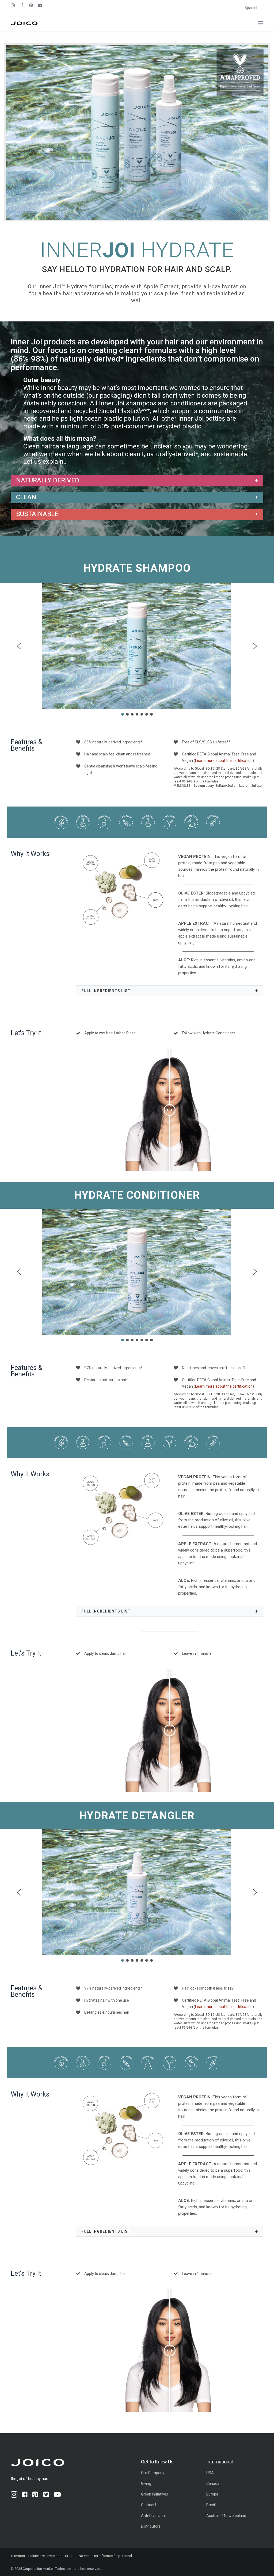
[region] (137, 651)
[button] (261, 23)
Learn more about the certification (224, 761)
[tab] (137, 481)
